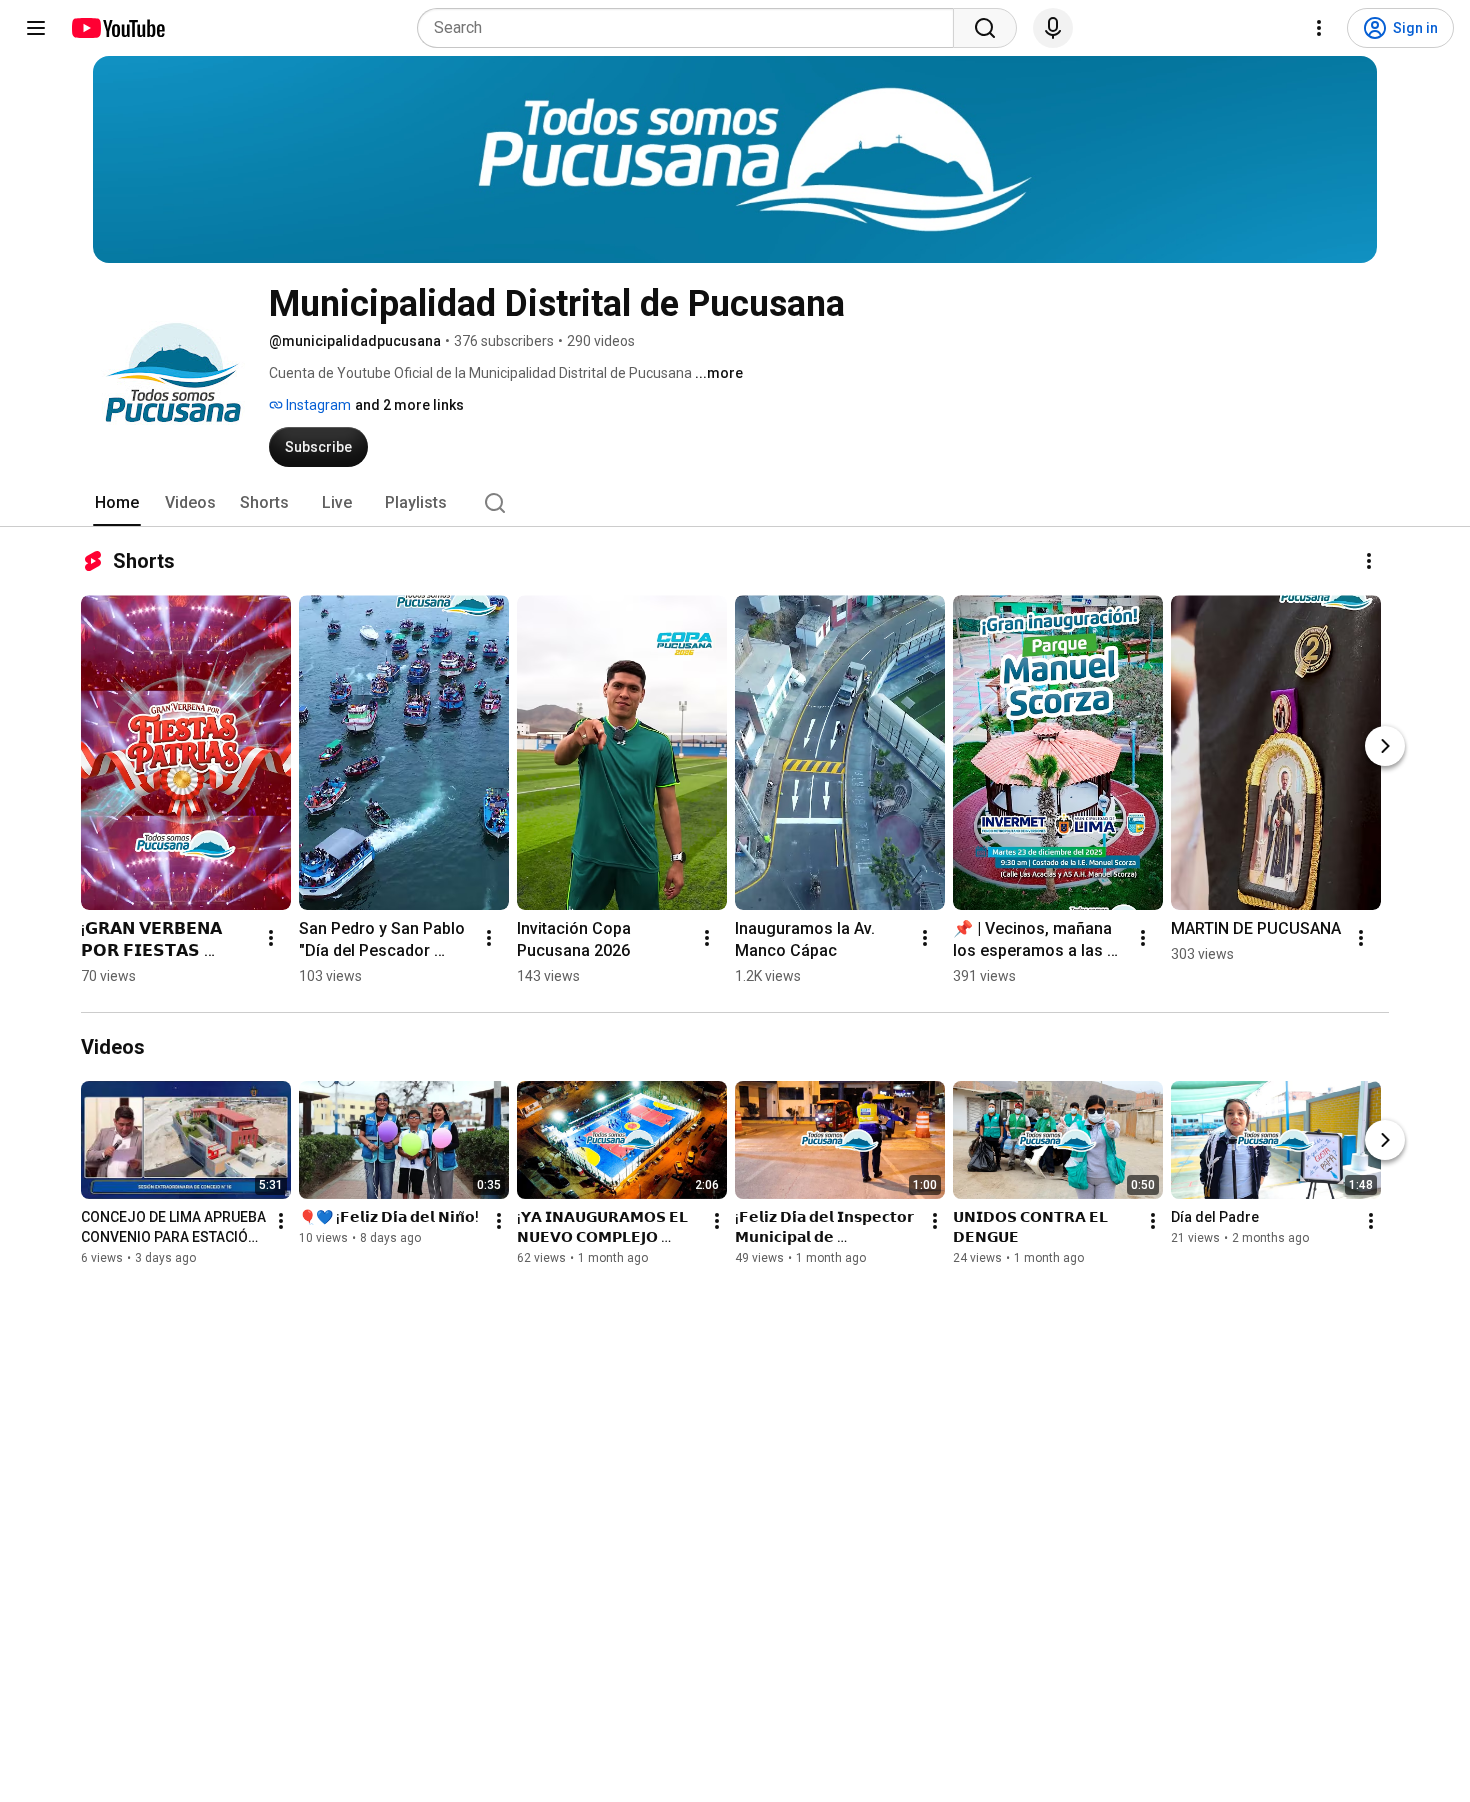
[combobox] (691, 28)
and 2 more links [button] (409, 405)
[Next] (1385, 746)
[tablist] (735, 503)
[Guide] (36, 28)
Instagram (317, 405)
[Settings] (1319, 28)
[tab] (117, 503)
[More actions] (1369, 561)
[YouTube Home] (117, 28)
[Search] (985, 28)
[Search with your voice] (1053, 28)
